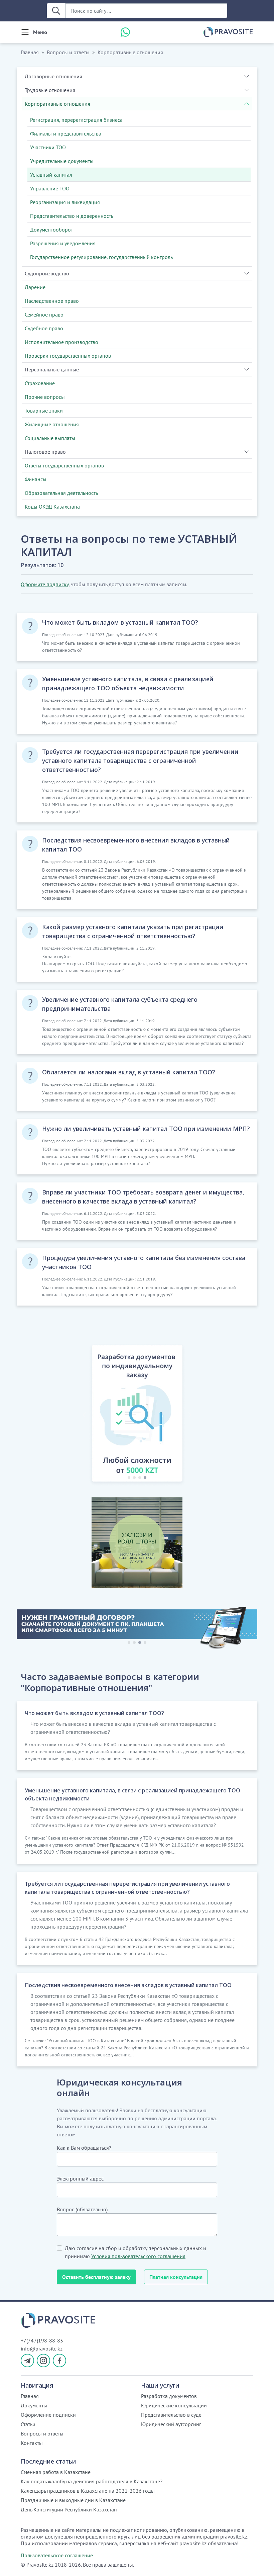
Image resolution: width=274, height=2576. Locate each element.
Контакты (32, 2443)
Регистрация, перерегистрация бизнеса (76, 120)
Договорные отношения (53, 76)
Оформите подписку (45, 584)
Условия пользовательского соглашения (138, 2256)
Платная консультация (176, 2277)
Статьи (28, 2424)
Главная (30, 52)
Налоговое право (45, 452)
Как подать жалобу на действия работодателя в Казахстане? (92, 2481)
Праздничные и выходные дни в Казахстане (73, 2500)
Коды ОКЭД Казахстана (52, 507)
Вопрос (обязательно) (82, 2209)
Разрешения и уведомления (63, 243)
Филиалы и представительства (66, 134)
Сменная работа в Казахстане (56, 2472)
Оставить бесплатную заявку (96, 2277)
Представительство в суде (171, 2415)
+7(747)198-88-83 (42, 2340)
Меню (40, 32)
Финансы (36, 479)
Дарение (35, 287)
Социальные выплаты (50, 438)
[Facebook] (59, 2361)
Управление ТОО (50, 188)
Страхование (40, 383)
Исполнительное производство (61, 342)
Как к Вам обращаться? (84, 2148)
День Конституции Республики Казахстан (69, 2509)
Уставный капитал (51, 175)
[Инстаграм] (43, 2361)
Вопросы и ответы (68, 52)
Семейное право (44, 315)
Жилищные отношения (52, 424)
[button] (84, 1415)
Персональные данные (52, 369)
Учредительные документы (62, 161)
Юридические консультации (174, 2405)
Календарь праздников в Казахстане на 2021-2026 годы (88, 2491)
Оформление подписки (48, 2415)
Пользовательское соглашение (57, 2555)
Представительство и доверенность (72, 216)
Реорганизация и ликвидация (65, 202)
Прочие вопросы (45, 397)
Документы (34, 2405)
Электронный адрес (80, 2179)
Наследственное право (52, 301)
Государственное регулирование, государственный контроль (101, 257)
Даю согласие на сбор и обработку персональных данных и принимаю (135, 2252)
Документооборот (51, 230)
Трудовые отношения (50, 90)
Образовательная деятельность (61, 493)
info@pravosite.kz (42, 2348)
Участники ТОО (48, 147)
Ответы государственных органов (64, 465)
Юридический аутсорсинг (171, 2424)
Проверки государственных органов (68, 356)
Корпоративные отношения (130, 52)
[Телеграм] (27, 2361)
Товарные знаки (44, 411)
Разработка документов (169, 2396)
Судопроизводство (47, 273)
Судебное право (44, 328)
